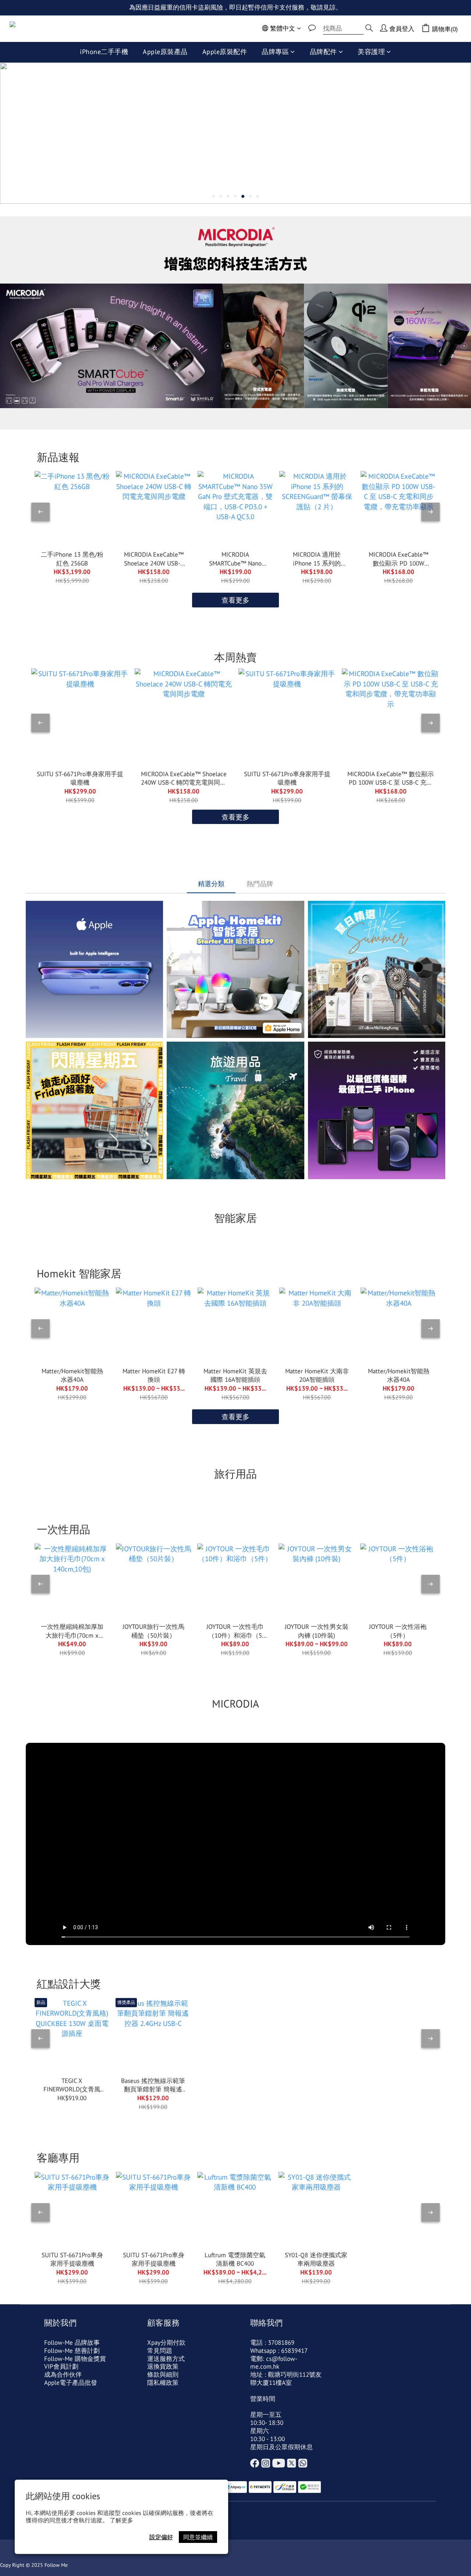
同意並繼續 (198, 2537)
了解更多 (121, 2520)
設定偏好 (161, 2537)
